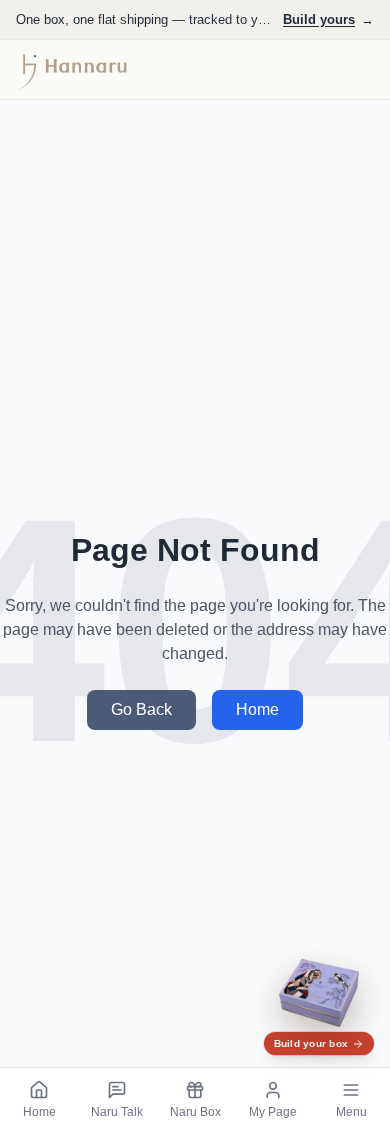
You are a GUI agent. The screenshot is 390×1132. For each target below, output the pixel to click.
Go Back (141, 709)
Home (257, 709)
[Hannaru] (74, 70)
